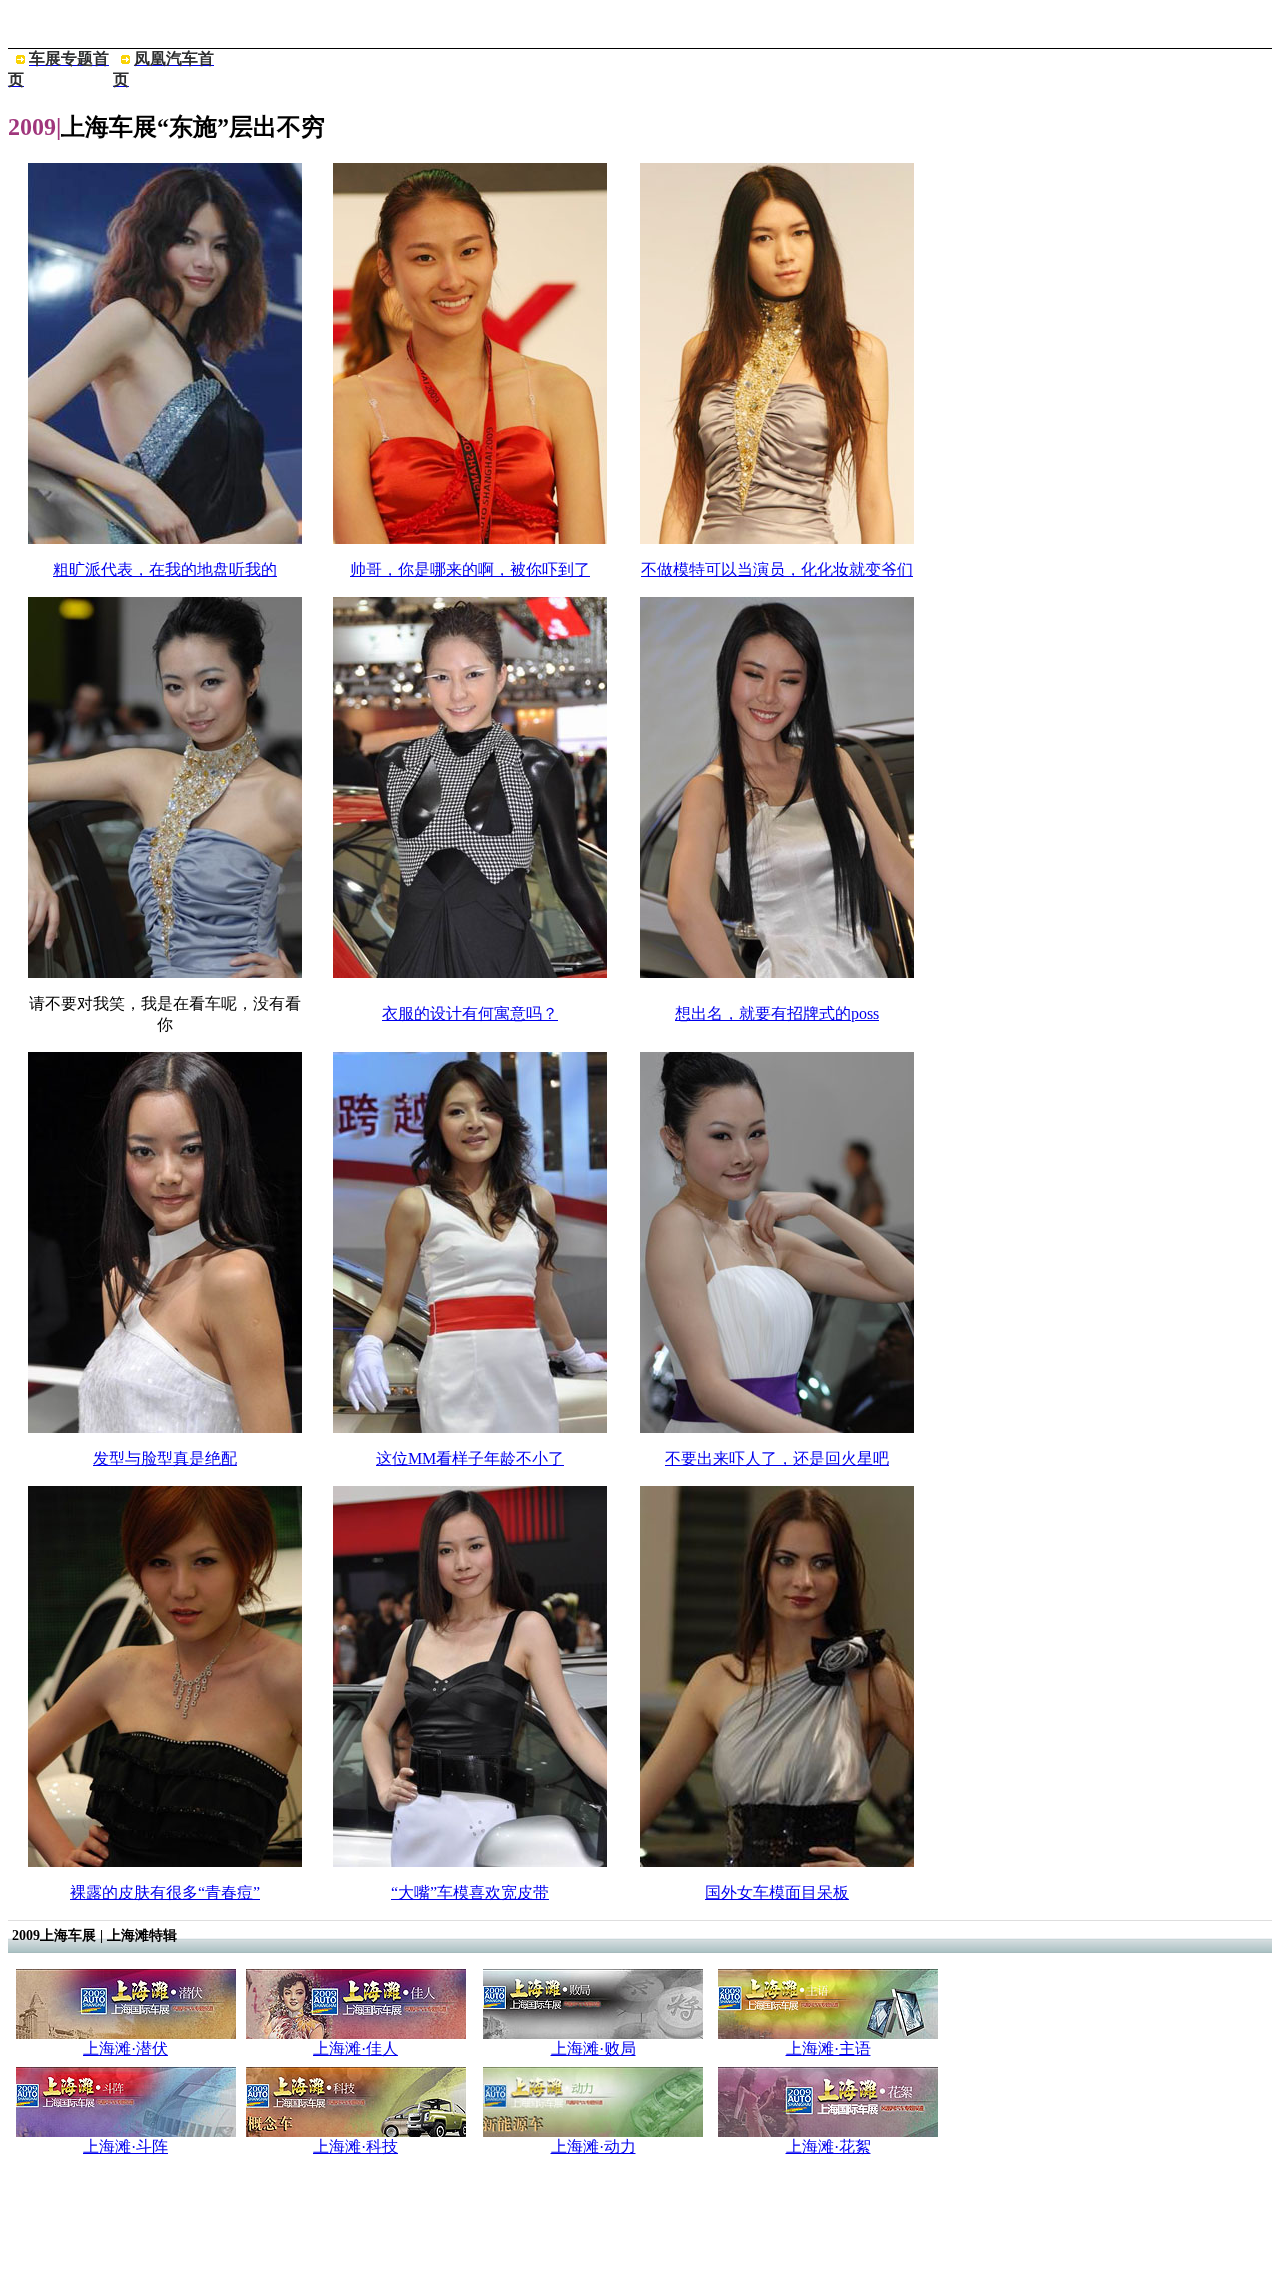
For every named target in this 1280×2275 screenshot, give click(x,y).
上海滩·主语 (828, 2048)
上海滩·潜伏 (125, 2048)
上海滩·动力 (593, 2146)
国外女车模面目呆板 (777, 1892)
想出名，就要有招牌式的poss (777, 1013)
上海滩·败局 (593, 2048)
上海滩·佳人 (355, 2048)
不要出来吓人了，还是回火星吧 (777, 1458)
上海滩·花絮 (828, 2146)
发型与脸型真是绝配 (165, 1458)
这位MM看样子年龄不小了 (470, 1458)
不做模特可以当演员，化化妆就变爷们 (777, 569)
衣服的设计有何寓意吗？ (470, 1013)
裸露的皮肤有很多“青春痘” (165, 1892)
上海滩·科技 (355, 2146)
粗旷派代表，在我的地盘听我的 (165, 569)
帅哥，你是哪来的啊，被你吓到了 (470, 569)
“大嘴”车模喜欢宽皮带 (470, 1892)
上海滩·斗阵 (125, 2146)
